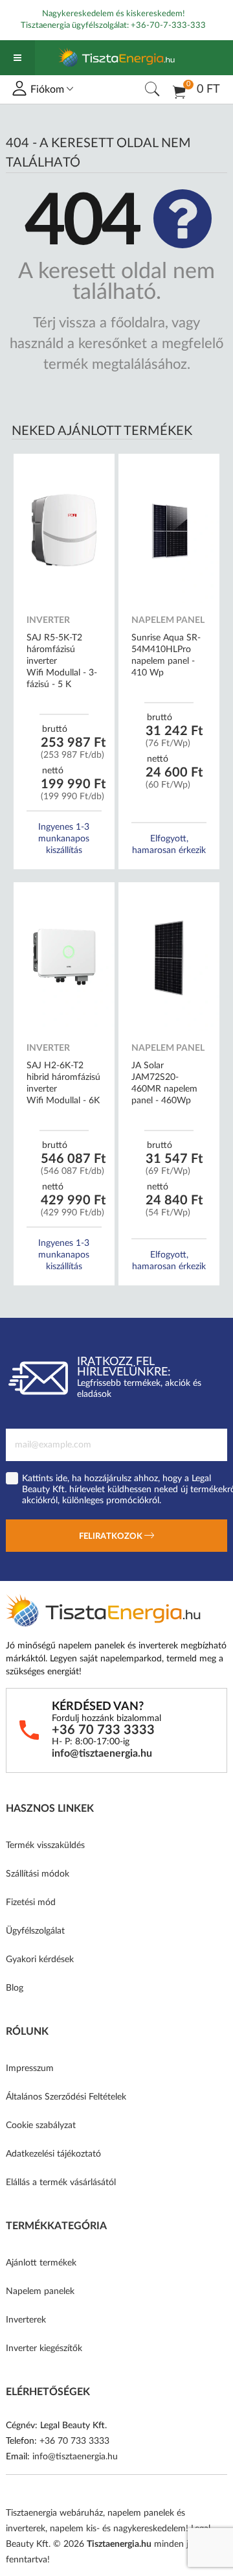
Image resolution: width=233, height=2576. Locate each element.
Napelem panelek (40, 2291)
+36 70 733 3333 (103, 1730)
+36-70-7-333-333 (168, 26)
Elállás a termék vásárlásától (61, 2183)
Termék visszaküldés (45, 1845)
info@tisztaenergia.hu (102, 1753)
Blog (15, 1988)
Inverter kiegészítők (44, 2348)
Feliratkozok (112, 1537)
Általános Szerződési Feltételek (66, 2097)
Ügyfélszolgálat (35, 1931)
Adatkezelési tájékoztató (53, 2154)
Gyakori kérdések (40, 1960)
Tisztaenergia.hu (119, 2544)
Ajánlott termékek (41, 2263)
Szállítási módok (38, 1874)
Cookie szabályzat (41, 2125)
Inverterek (26, 2320)
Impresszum (30, 2068)
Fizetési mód (31, 1903)
